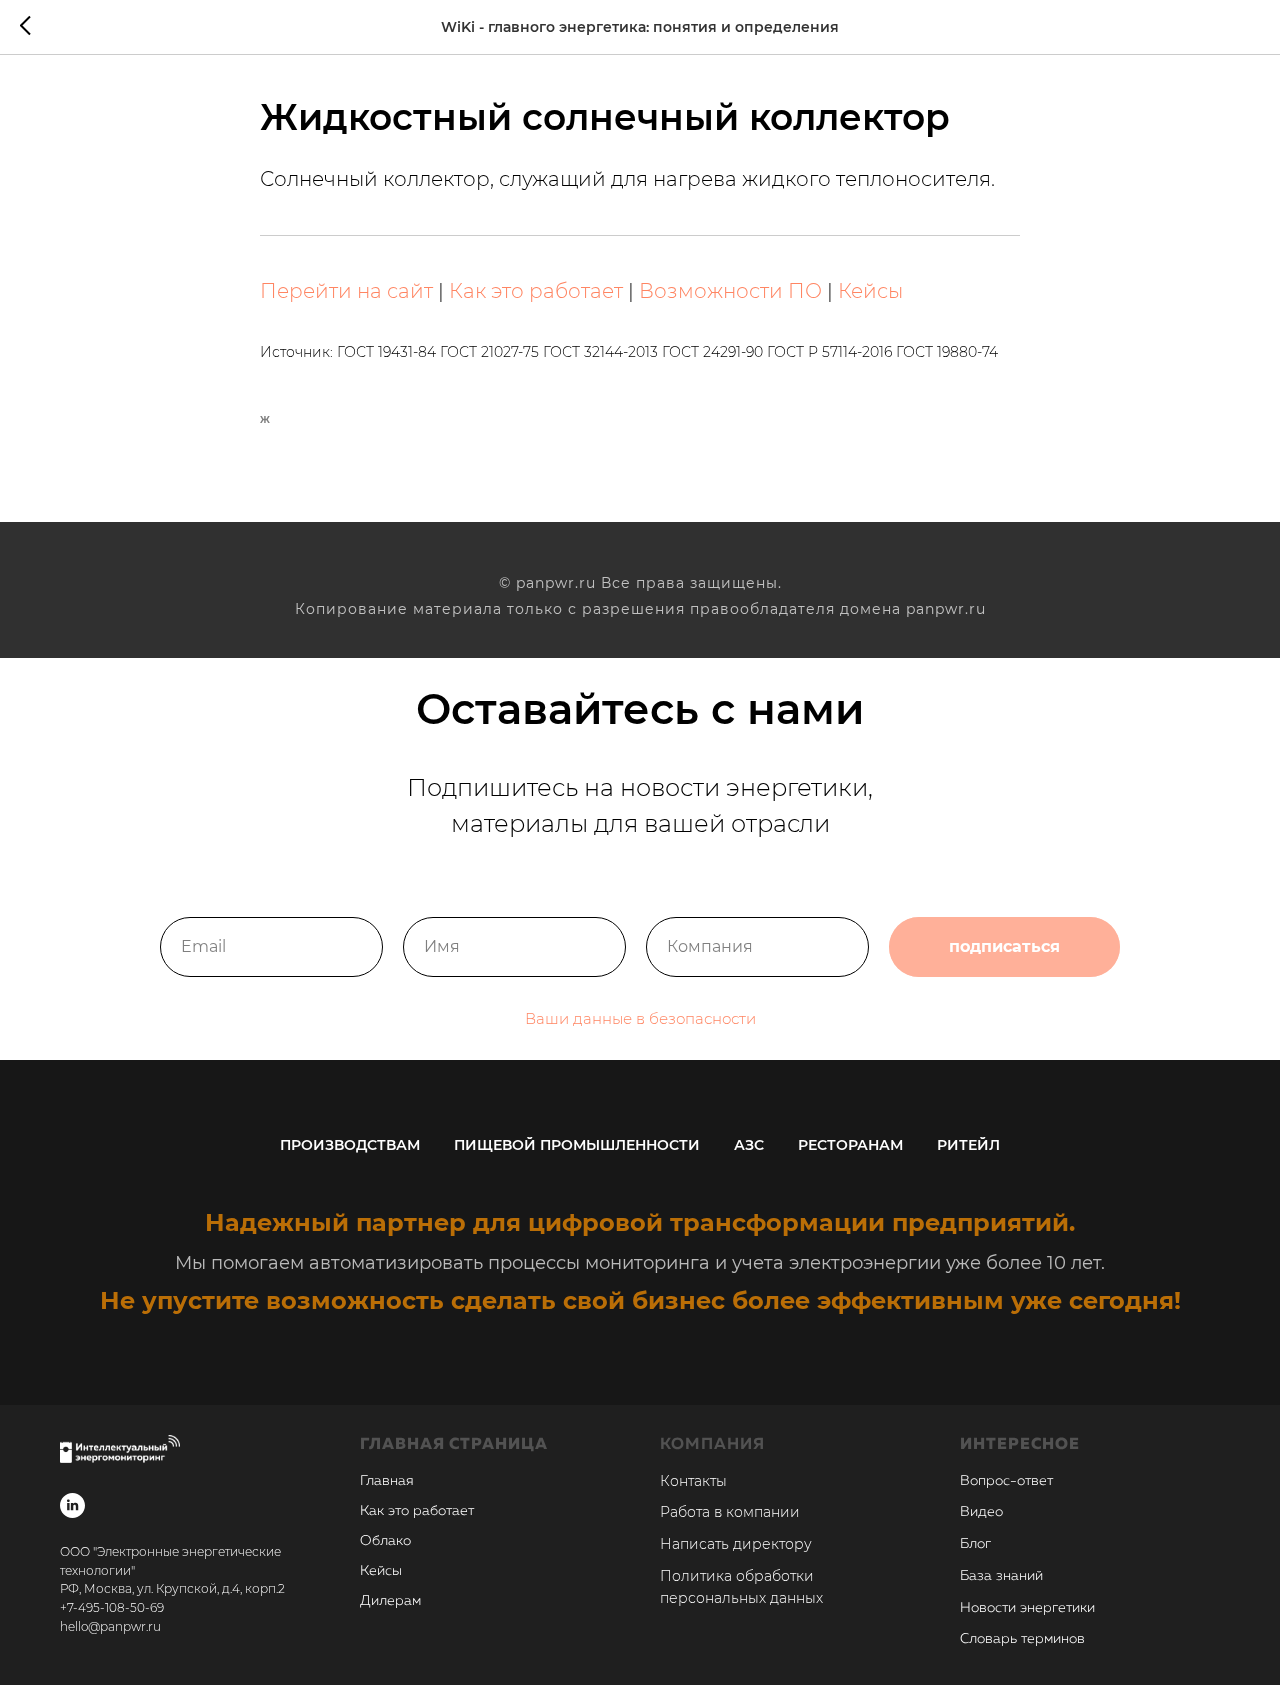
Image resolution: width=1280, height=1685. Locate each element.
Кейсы (870, 291)
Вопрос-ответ (1006, 1481)
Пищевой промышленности (577, 1145)
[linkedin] (72, 1505)
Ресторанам (850, 1145)
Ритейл (968, 1145)
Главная (387, 1481)
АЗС (749, 1145)
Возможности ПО (730, 291)
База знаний (1001, 1576)
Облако (385, 1541)
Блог (975, 1544)
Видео (981, 1512)
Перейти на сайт (346, 291)
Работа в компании (730, 1512)
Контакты (693, 1481)
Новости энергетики (1027, 1608)
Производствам (350, 1145)
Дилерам (390, 1601)
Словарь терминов (1022, 1639)
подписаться (1004, 946)
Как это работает (536, 291)
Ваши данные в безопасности (640, 1018)
